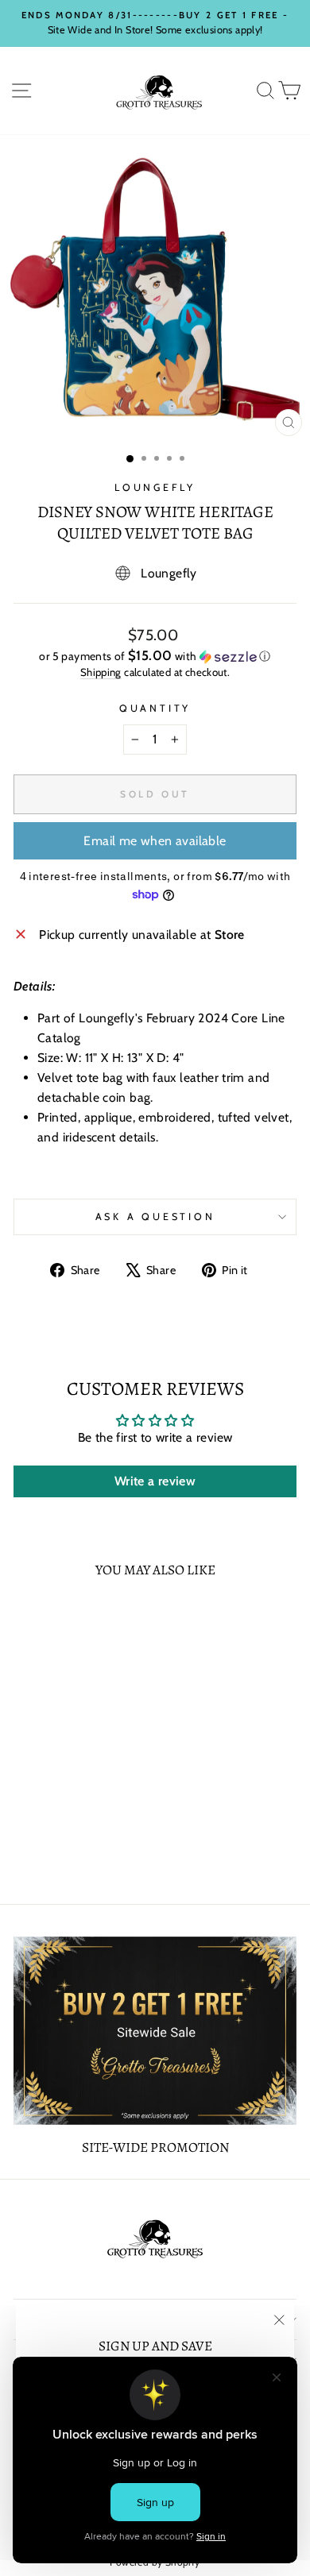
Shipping (101, 672)
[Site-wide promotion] (155, 2031)
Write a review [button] (155, 1481)
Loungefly (155, 487)
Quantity (155, 708)
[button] (155, 656)
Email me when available (155, 841)
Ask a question (155, 1217)
